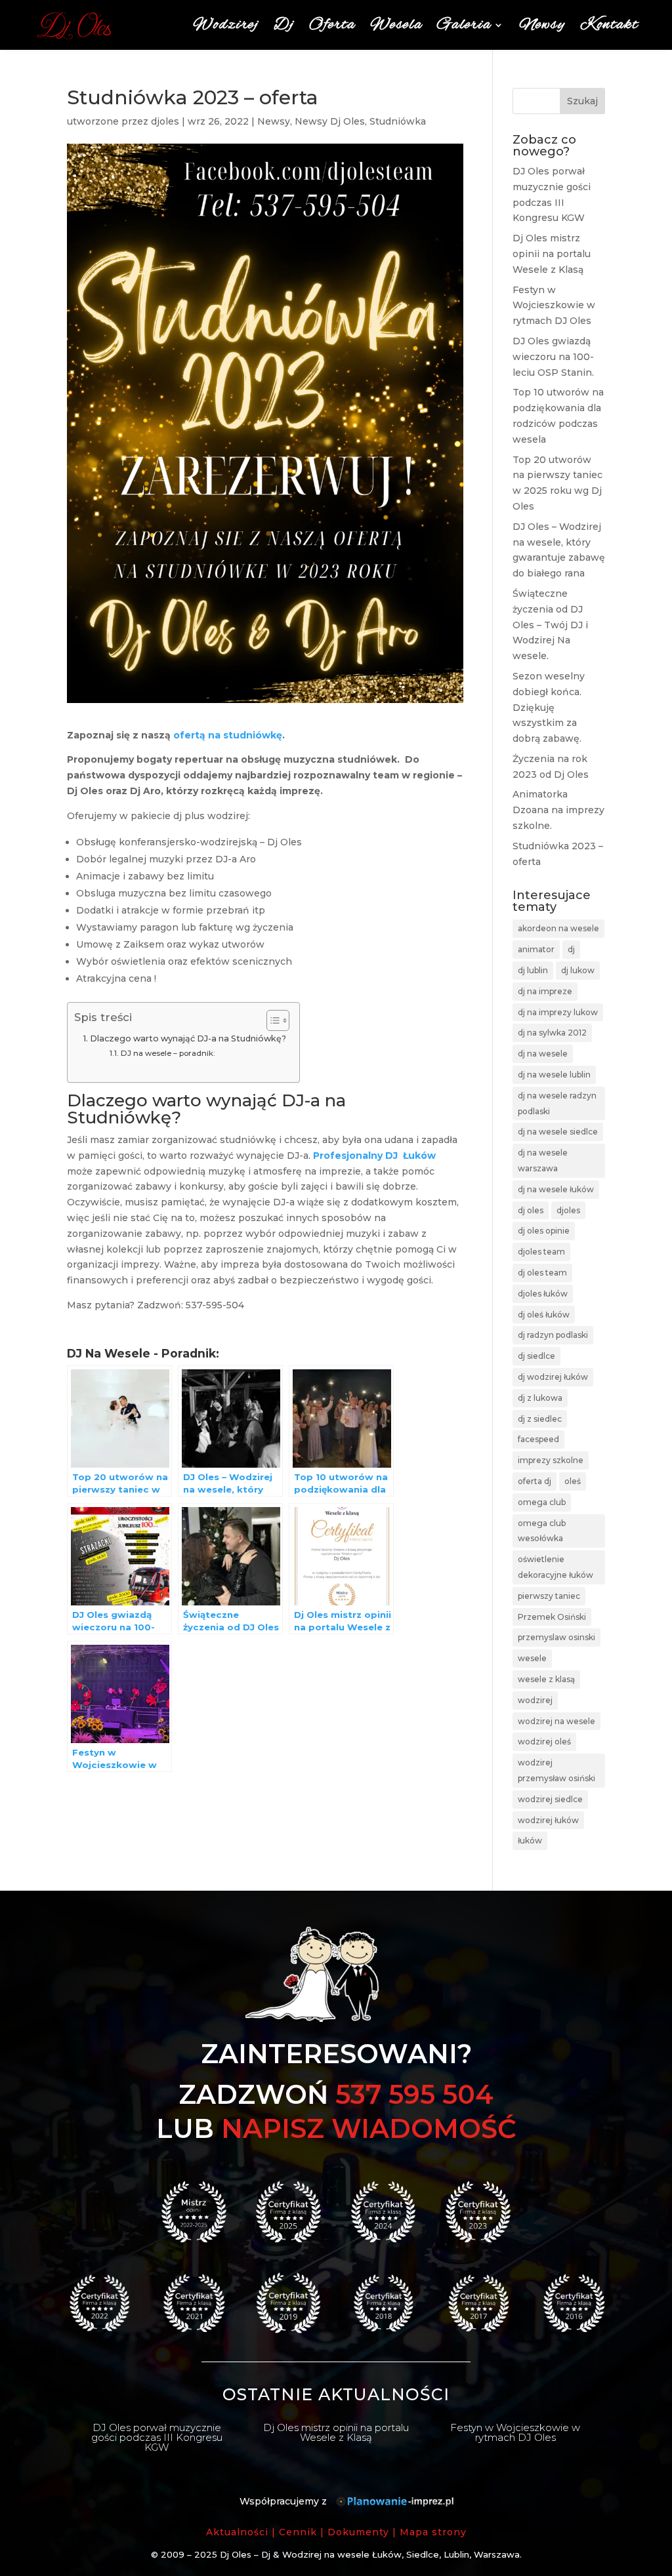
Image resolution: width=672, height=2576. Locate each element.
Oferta (332, 25)
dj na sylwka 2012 (552, 1033)
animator (536, 949)
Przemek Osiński (552, 1617)
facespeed (538, 1439)
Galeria (464, 25)
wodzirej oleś (544, 1741)
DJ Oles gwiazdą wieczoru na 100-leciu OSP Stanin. (553, 357)
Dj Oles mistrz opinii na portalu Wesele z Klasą (552, 254)
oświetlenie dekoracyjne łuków (556, 1567)
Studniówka (398, 121)
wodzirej (535, 1700)
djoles (165, 121)
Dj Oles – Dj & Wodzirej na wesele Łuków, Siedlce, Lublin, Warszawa (370, 2554)
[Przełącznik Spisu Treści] (271, 1020)
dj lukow (578, 970)
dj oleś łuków (544, 1315)
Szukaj (582, 101)
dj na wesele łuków (556, 1189)
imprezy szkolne (551, 1460)
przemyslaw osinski (556, 1637)
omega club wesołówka (542, 1531)
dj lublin (533, 970)
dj (571, 949)
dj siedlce (536, 1356)
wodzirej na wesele (556, 1721)
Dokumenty (358, 2532)
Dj (284, 25)
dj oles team (542, 1273)
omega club (542, 1502)
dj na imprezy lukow (558, 1012)
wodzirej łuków (548, 1820)
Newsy (542, 25)
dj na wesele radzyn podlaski (557, 1103)
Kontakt (609, 25)
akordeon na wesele (558, 928)
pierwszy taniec (549, 1596)
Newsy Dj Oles (330, 121)
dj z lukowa (540, 1398)
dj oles (531, 1210)
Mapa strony (433, 2532)
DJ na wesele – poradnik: (168, 1053)
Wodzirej (226, 25)
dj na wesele (543, 1054)
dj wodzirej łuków (553, 1377)
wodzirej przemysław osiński (556, 1770)
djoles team (541, 1252)
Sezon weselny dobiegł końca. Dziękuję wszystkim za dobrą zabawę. (549, 707)
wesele (532, 1658)
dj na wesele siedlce (558, 1132)
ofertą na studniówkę (228, 735)
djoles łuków (543, 1294)
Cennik (298, 2532)
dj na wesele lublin (554, 1075)
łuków (530, 1841)
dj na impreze (545, 991)
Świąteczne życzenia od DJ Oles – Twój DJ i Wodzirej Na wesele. (550, 625)
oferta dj (535, 1481)
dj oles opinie (544, 1231)
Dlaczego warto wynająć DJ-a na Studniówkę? (188, 1038)
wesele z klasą (546, 1679)
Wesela (396, 25)
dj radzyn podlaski (553, 1335)
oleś (573, 1481)
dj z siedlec (540, 1419)
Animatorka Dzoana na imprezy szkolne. (558, 810)
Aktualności (237, 2532)
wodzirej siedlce (550, 1799)
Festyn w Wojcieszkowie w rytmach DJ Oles (554, 306)
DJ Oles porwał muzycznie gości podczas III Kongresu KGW (157, 2437)
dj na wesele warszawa (543, 1160)
